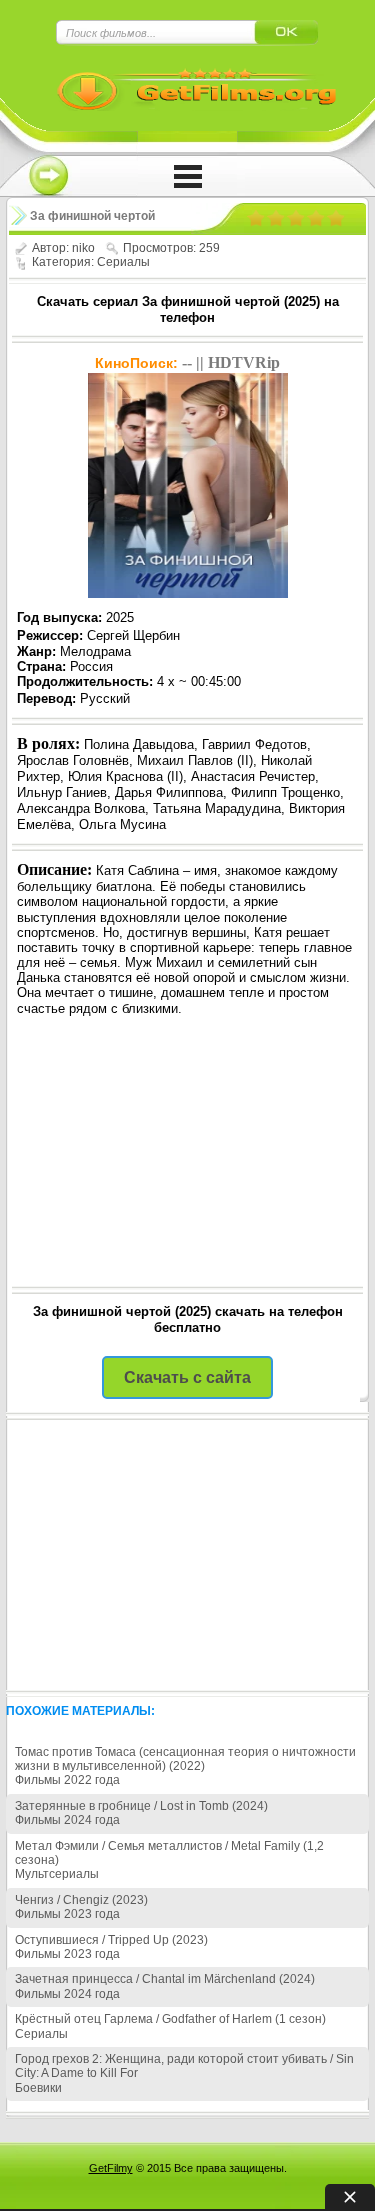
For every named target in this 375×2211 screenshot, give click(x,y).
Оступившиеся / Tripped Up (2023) (111, 1940)
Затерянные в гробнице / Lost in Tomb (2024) (141, 1806)
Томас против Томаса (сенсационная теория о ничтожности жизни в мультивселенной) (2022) (185, 1759)
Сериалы (123, 262)
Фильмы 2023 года (67, 1914)
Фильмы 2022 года (67, 1780)
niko (83, 248)
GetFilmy (111, 2168)
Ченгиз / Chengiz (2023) (81, 1900)
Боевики (38, 2088)
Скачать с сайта (187, 1377)
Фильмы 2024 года (67, 1820)
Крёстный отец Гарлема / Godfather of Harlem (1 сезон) (170, 2019)
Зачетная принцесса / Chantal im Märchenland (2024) (165, 1979)
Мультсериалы (57, 1874)
